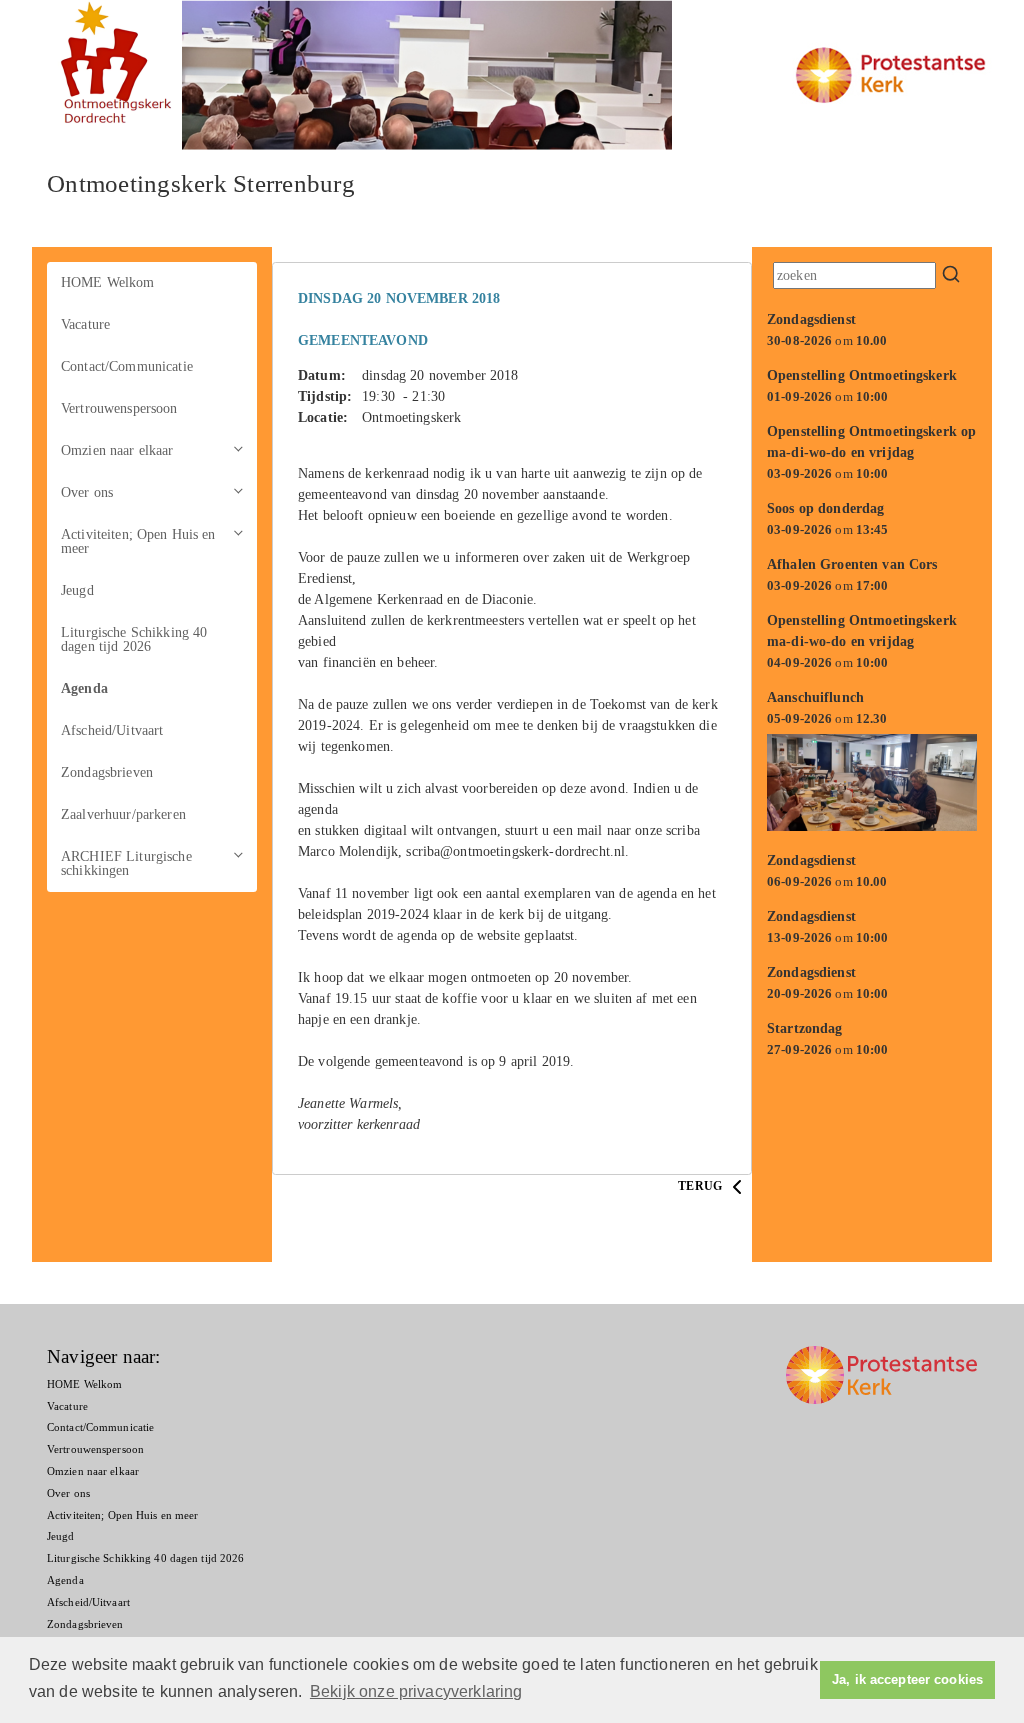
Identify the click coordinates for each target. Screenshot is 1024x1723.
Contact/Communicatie (127, 366)
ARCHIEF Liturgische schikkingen (126, 863)
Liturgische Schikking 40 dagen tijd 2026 (134, 639)
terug (701, 1186)
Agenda (84, 688)
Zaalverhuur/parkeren (123, 814)
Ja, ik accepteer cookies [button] (907, 1680)
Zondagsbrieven (107, 772)
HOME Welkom (108, 282)
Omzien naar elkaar (117, 450)
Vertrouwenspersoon (119, 408)
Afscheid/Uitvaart (112, 730)
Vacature (85, 324)
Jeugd (77, 590)
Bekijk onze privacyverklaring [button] (416, 1691)
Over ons (87, 492)
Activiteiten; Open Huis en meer (138, 541)
